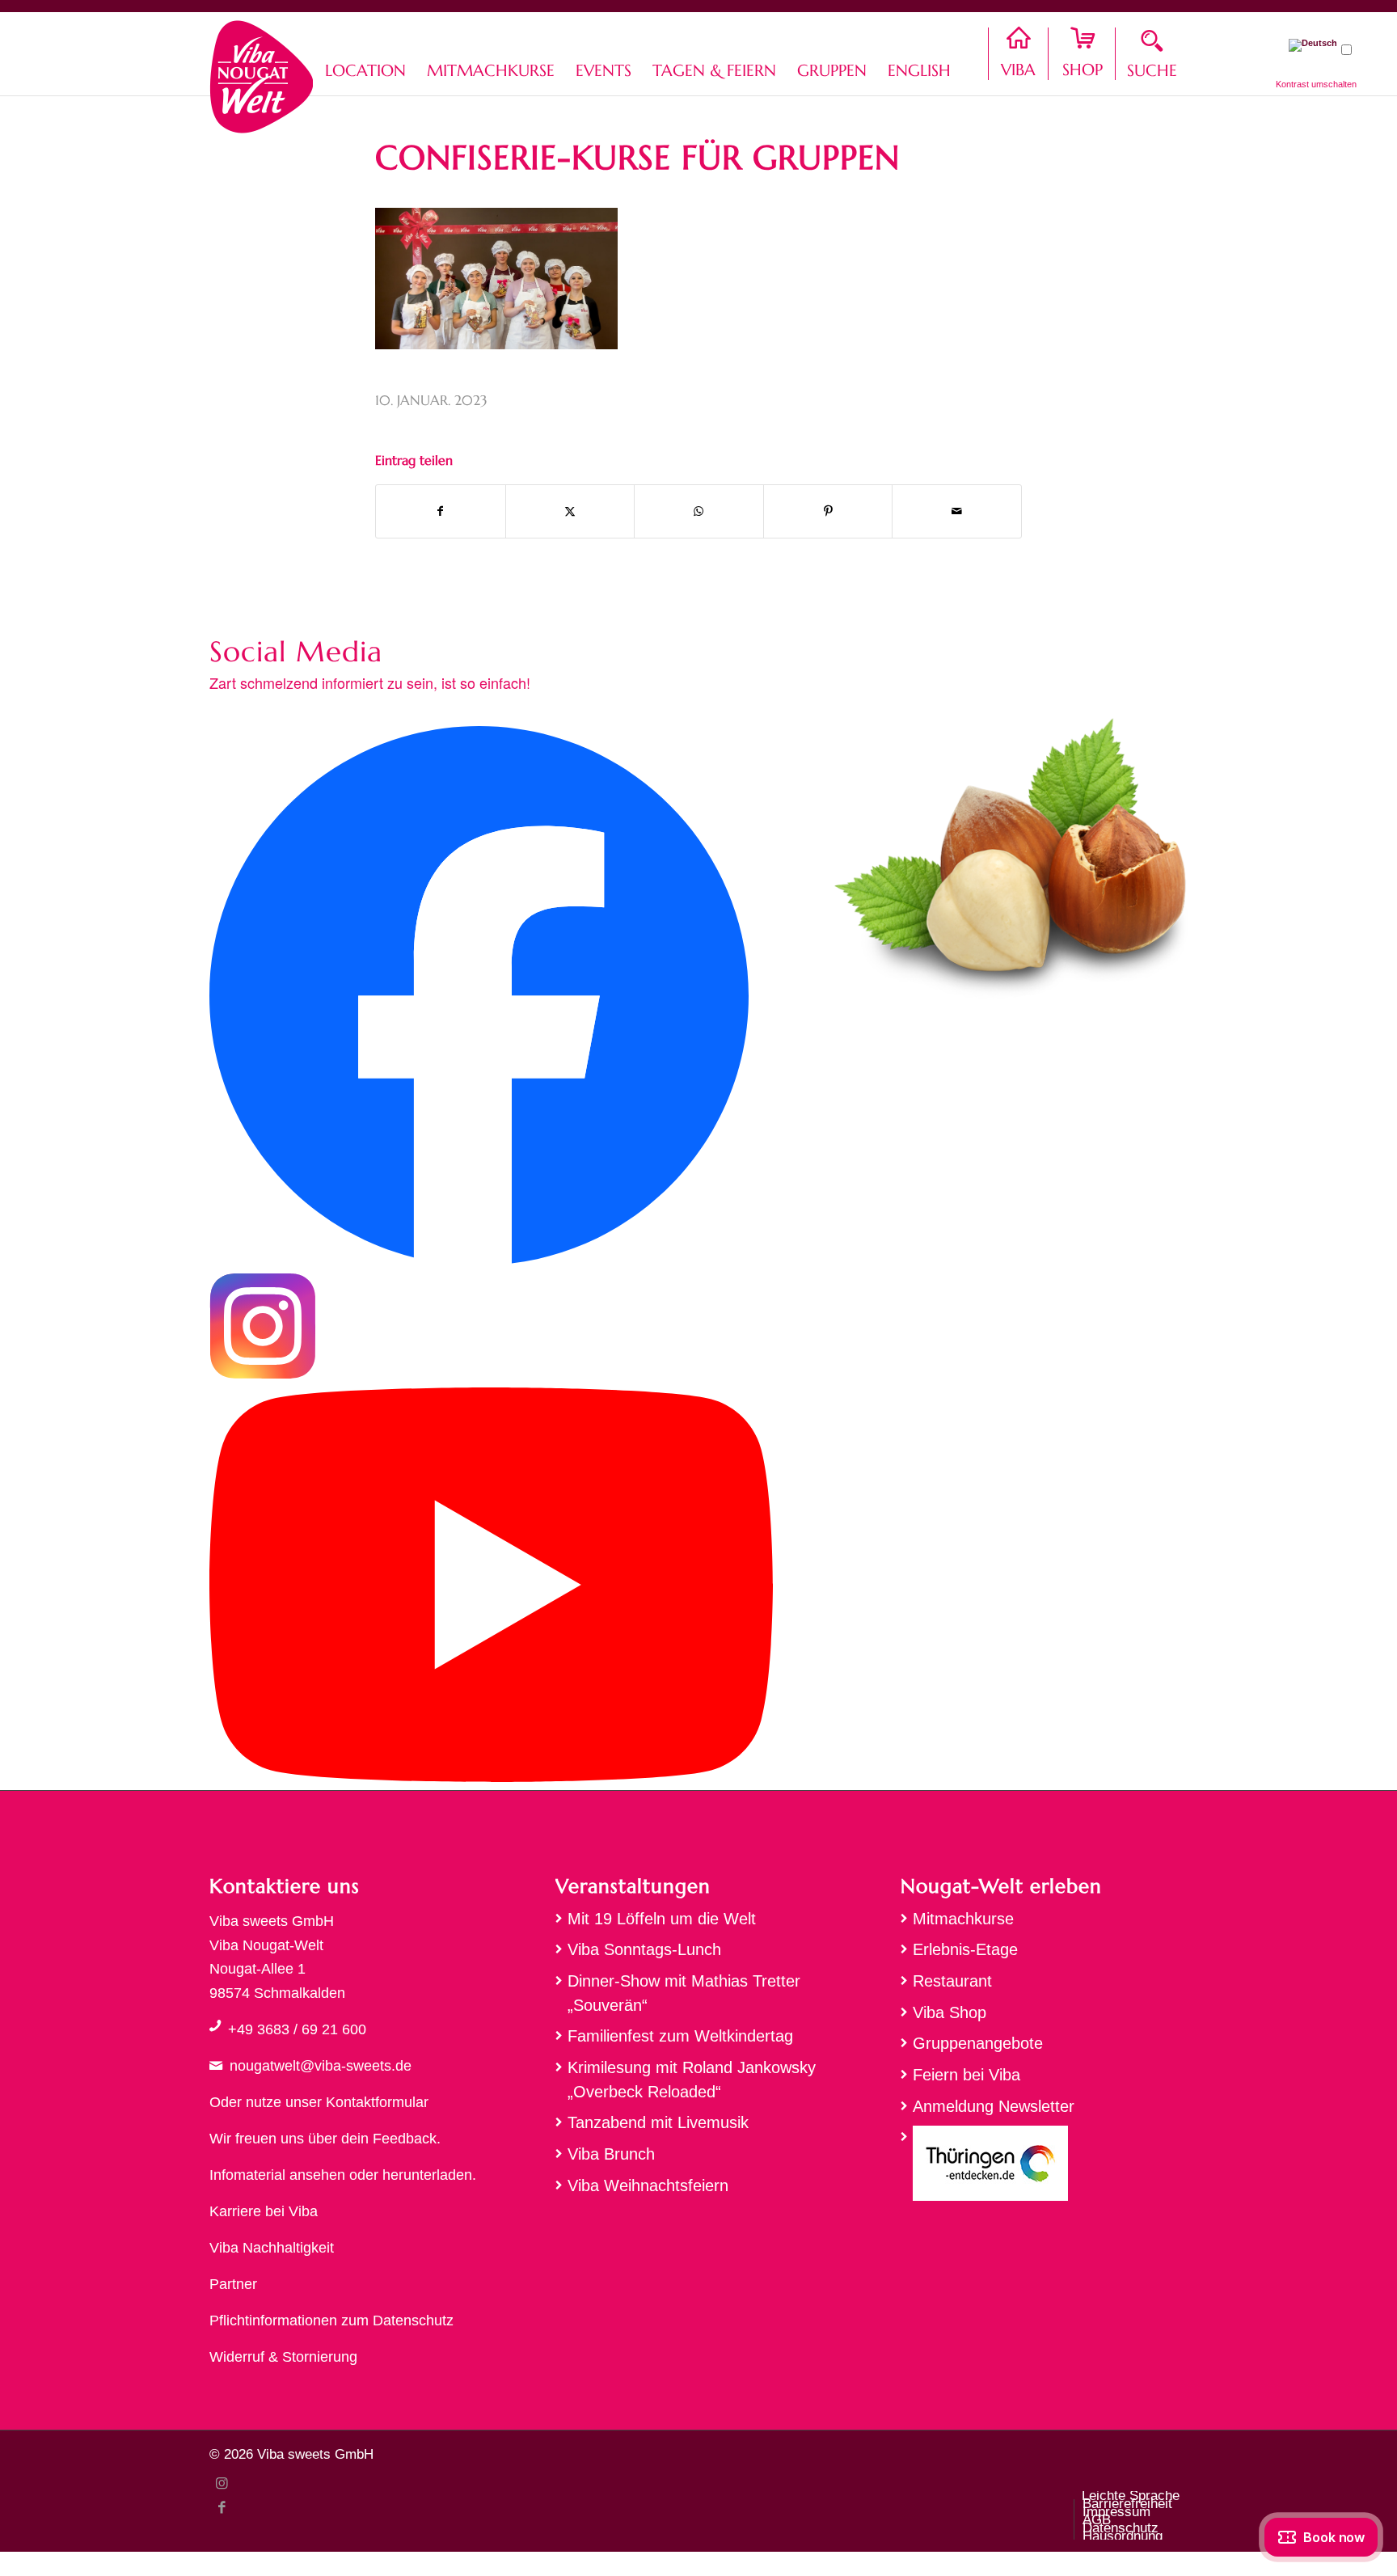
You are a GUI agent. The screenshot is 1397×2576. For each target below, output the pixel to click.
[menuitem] (365, 54)
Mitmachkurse (963, 1919)
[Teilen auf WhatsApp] (699, 511)
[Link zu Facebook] (222, 2507)
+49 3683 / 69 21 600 (297, 2029)
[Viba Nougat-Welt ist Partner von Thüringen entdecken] (1044, 2167)
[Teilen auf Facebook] (441, 511)
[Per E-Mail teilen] (957, 511)
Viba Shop (950, 2012)
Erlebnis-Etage (965, 1949)
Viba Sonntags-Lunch (644, 1949)
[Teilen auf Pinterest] (828, 511)
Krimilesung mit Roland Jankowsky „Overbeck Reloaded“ (692, 2080)
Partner (233, 2284)
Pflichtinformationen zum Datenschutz (331, 2321)
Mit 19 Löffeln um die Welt (662, 1919)
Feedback (405, 2139)
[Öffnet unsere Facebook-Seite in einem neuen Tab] (479, 1261)
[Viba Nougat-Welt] (261, 73)
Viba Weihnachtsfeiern (648, 2185)
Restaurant (952, 1981)
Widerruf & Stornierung (283, 2357)
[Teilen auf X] (570, 511)
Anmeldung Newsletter (994, 2106)
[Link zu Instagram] (222, 2483)
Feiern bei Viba (967, 2075)
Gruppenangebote (978, 2043)
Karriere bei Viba (264, 2211)
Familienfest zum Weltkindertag (680, 2036)
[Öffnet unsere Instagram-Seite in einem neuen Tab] (263, 1375)
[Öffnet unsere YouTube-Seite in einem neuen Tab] (491, 1777)
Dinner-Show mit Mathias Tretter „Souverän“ (684, 1993)
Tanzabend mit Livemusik (658, 2122)
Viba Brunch (611, 2154)
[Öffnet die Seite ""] (215, 2025)
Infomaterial (247, 2175)
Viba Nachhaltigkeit (272, 2248)
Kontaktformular (377, 2102)
